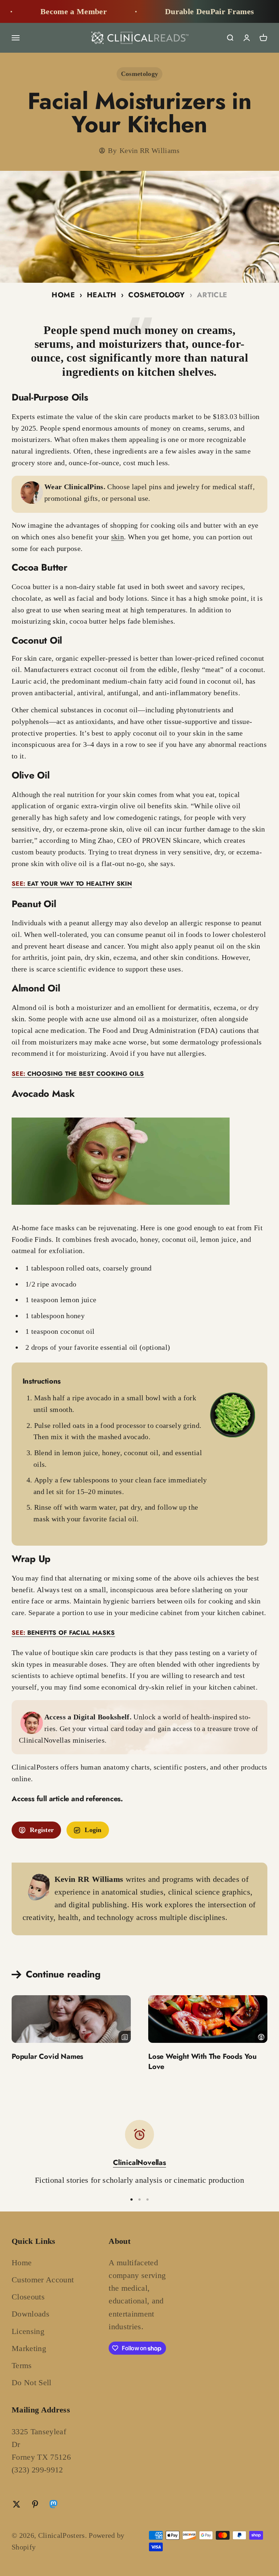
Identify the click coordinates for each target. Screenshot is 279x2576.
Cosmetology (140, 74)
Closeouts (28, 2297)
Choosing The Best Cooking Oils (78, 1074)
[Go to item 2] (139, 2199)
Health (102, 295)
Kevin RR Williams (150, 150)
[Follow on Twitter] (17, 2504)
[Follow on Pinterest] (35, 2504)
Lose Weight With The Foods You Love (203, 2062)
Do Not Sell (32, 2382)
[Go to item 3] (147, 2199)
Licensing (28, 2331)
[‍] (71, 2019)
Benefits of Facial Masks (63, 1633)
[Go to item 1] (132, 2199)
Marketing (29, 2348)
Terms (22, 2365)
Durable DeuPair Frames (178, 11)
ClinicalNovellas (139, 2163)
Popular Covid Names (47, 2056)
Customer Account (43, 2280)
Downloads (31, 2314)
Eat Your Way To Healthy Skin (72, 884)
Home (63, 295)
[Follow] (53, 2506)
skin (118, 537)
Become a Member (42, 11)
